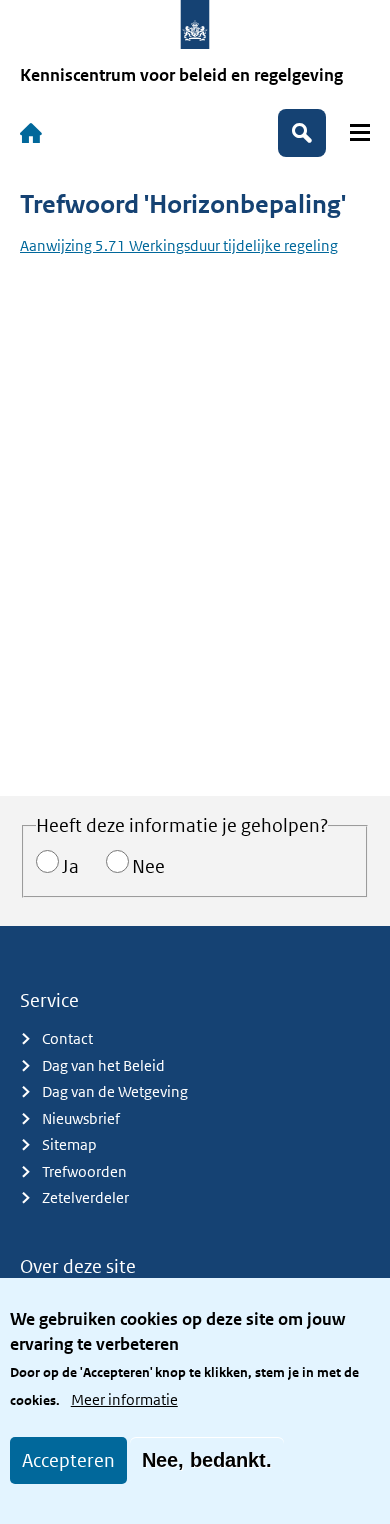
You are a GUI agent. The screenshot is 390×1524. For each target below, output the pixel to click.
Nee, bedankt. (207, 1460)
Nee (148, 866)
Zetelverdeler (85, 1197)
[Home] (31, 133)
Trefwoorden (84, 1171)
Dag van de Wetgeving (115, 1091)
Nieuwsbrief (81, 1118)
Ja (70, 866)
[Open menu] (360, 132)
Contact (67, 1038)
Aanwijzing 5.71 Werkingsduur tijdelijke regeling (179, 245)
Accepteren (68, 1460)
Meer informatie (124, 1399)
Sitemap (69, 1144)
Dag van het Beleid (103, 1065)
